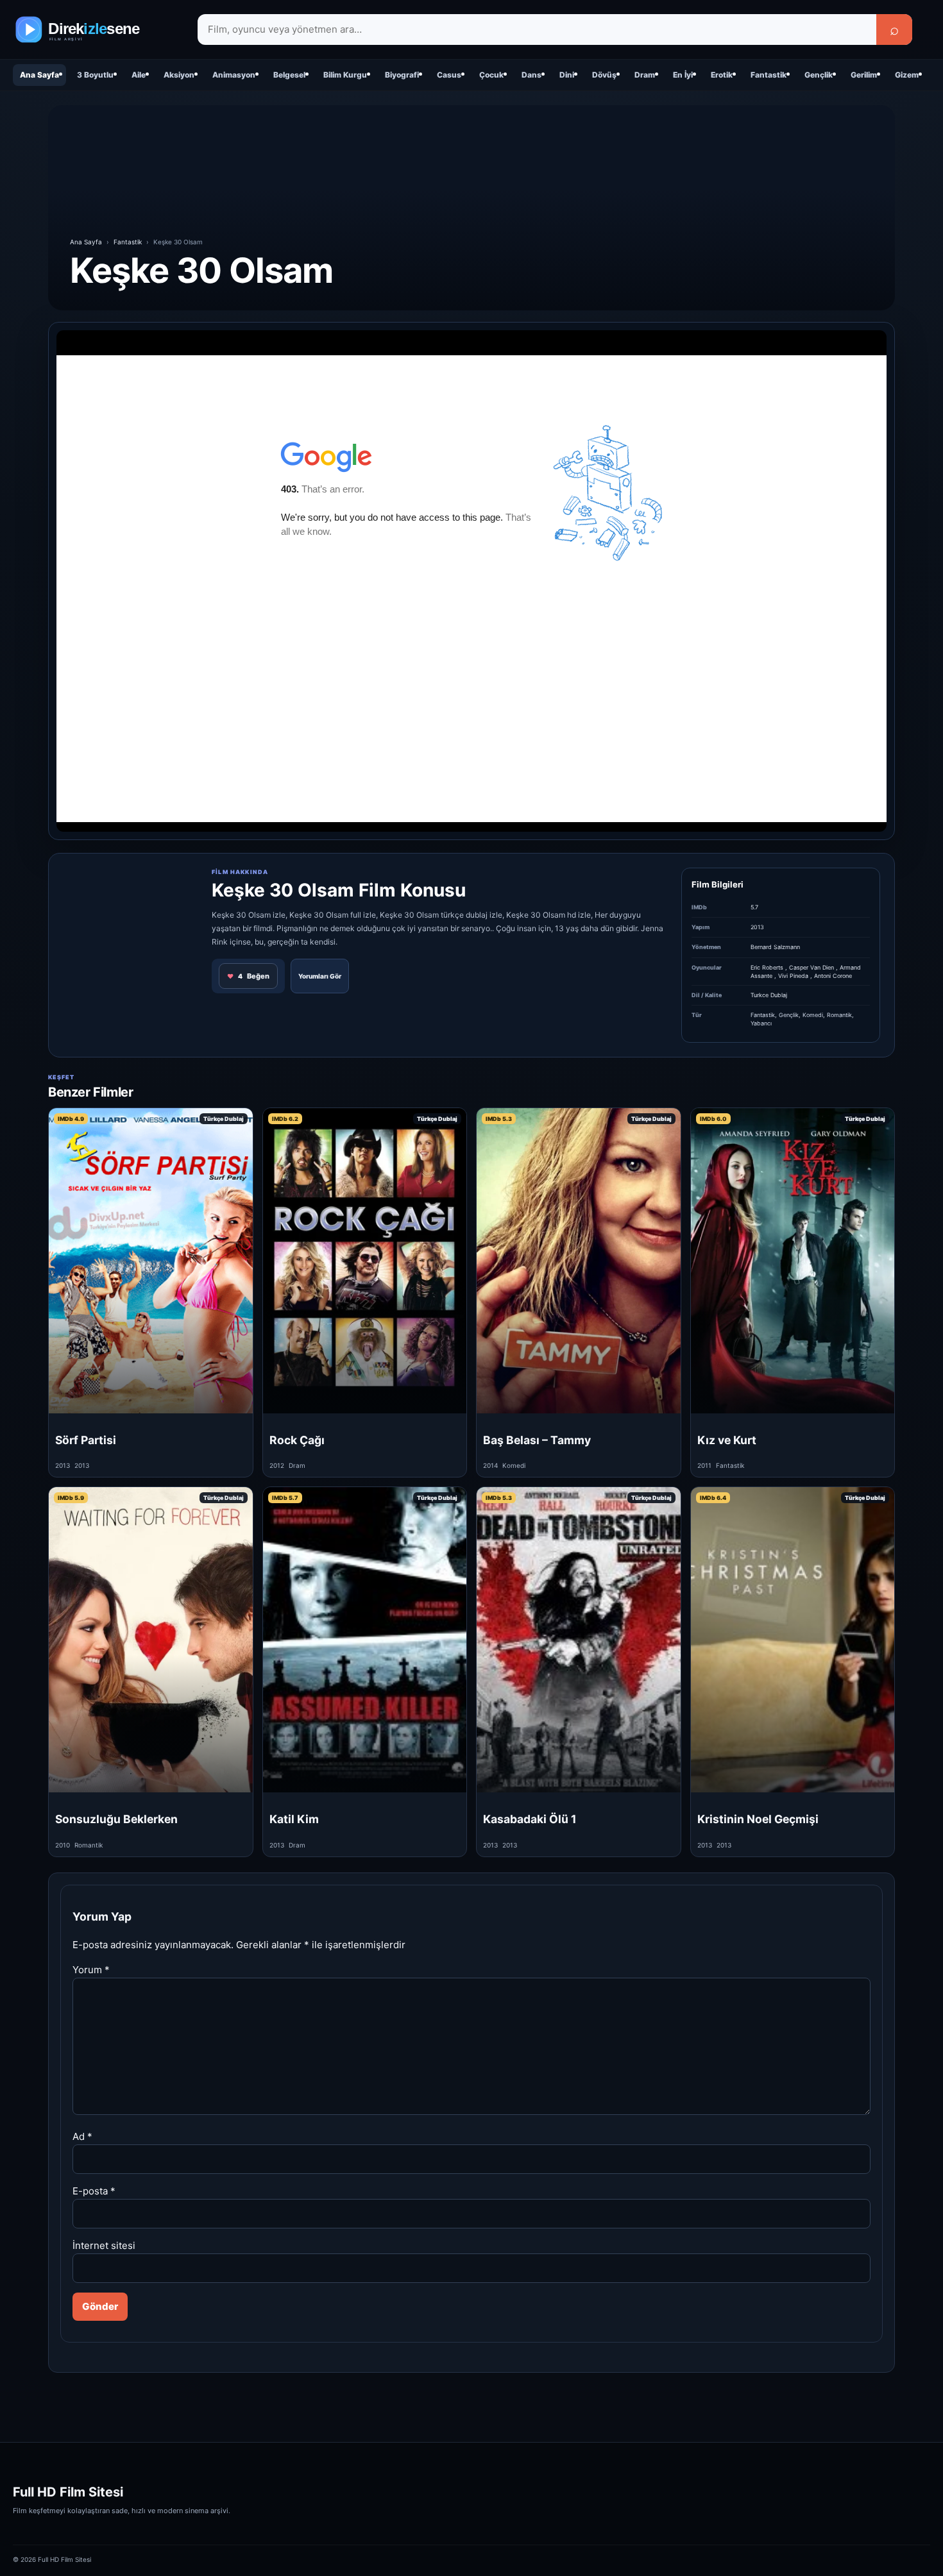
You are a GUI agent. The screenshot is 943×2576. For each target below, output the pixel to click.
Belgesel (289, 75)
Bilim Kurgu (345, 75)
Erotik (722, 75)
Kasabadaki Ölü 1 (530, 1819)
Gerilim (864, 75)
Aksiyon (179, 75)
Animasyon (234, 75)
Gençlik (819, 75)
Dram (645, 75)
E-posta (94, 2191)
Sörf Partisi (86, 1440)
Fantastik (769, 75)
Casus (449, 75)
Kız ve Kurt (727, 1440)
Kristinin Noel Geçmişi (758, 1819)
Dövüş (604, 75)
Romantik (839, 1015)
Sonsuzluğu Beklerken (116, 1819)
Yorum (91, 1970)
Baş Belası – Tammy (537, 1440)
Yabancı (761, 1023)
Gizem (907, 75)
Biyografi (402, 75)
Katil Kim (294, 1819)
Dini (567, 75)
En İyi (683, 75)
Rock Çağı (297, 1440)
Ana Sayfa (39, 75)
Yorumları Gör (320, 976)
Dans (531, 75)
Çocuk (491, 75)
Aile (139, 75)
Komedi (813, 1015)
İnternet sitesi (104, 2245)
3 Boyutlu (95, 75)
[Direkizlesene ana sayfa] (96, 29)
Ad (82, 2136)
